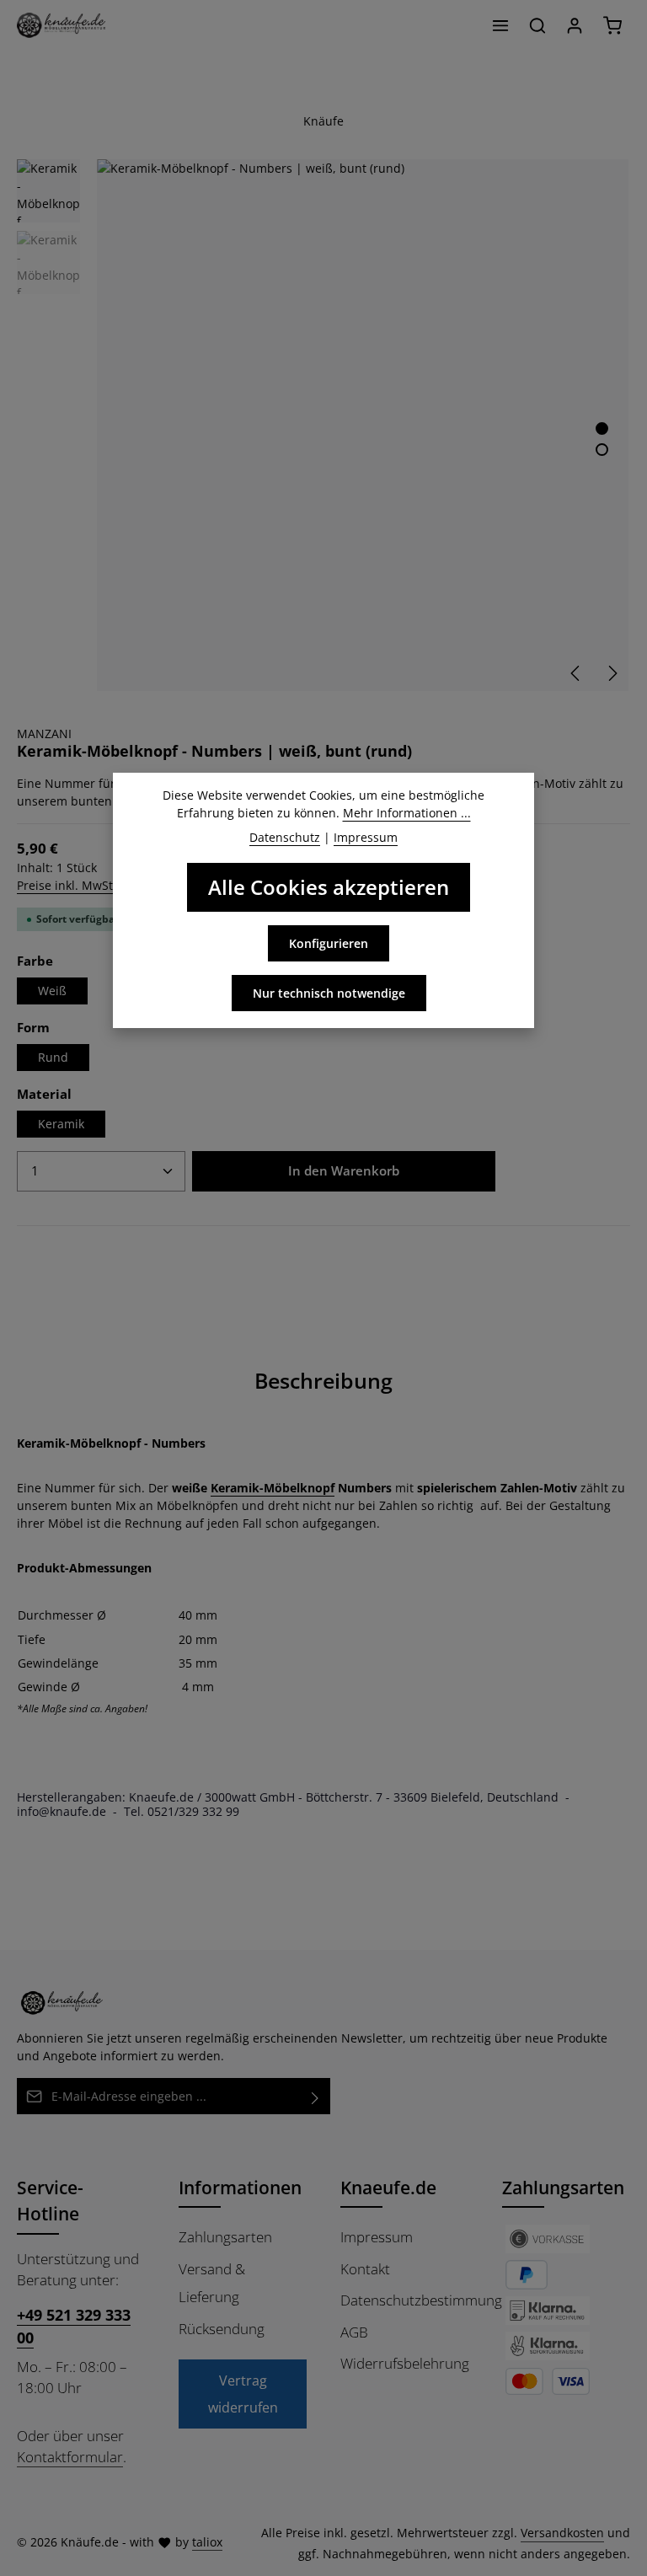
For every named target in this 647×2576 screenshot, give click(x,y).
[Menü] (500, 25)
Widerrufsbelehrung (405, 2363)
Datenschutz (285, 837)
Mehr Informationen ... (407, 813)
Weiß (52, 991)
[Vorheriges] (576, 673)
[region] (323, 425)
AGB (354, 2332)
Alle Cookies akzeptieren (329, 887)
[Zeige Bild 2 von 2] (602, 450)
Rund (53, 1057)
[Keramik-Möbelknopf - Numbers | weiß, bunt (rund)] (363, 425)
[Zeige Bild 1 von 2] (602, 428)
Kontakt (365, 2269)
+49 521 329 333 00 (74, 2326)
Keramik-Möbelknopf (273, 1488)
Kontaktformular (70, 2457)
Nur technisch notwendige (329, 993)
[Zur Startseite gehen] (61, 25)
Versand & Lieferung (212, 2283)
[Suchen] (537, 25)
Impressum (377, 2237)
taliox (207, 2542)
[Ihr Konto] (575, 25)
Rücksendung (222, 2329)
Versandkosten (562, 2533)
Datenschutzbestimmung (421, 2300)
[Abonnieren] (315, 2096)
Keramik (61, 1124)
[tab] (323, 1381)
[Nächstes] (612, 673)
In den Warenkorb (344, 1170)
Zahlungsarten (225, 2237)
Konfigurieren (329, 943)
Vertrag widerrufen (243, 2394)
